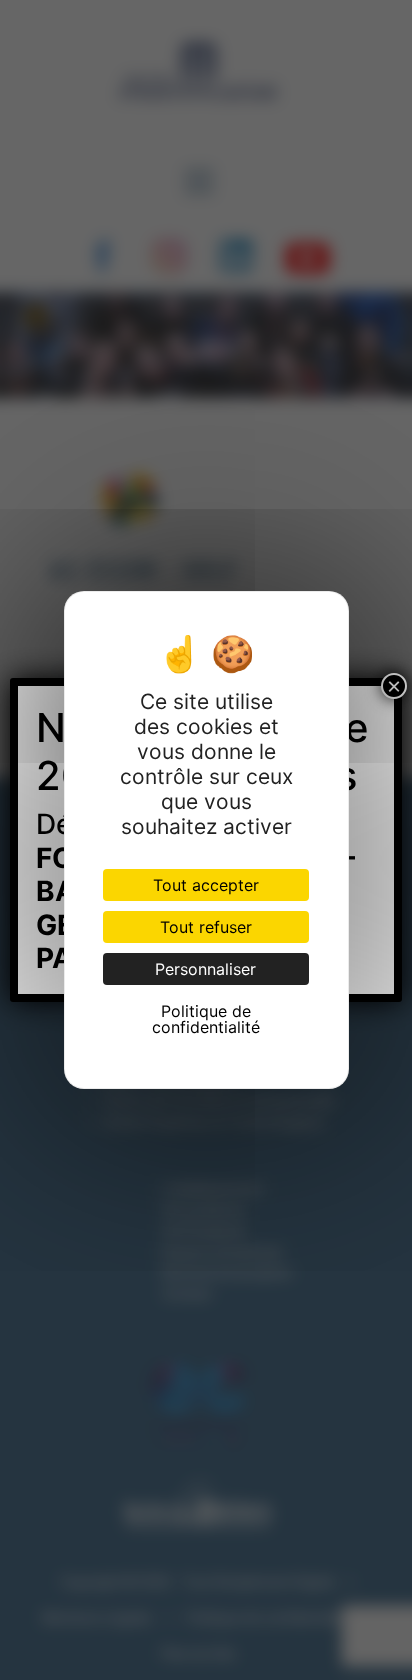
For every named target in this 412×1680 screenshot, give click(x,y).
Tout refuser (206, 927)
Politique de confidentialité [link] (206, 1019)
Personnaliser (205, 969)
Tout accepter (206, 885)
